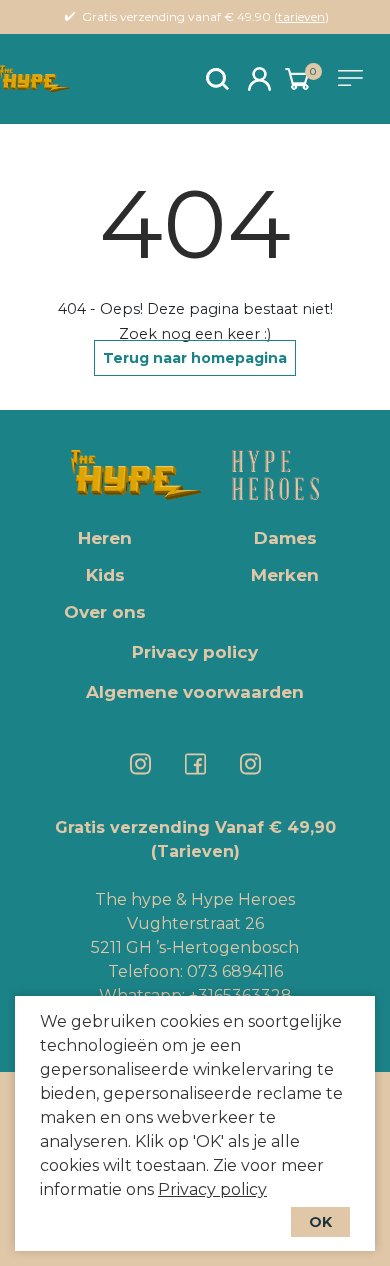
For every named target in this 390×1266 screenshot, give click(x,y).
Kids (105, 575)
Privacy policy (212, 1189)
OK (320, 1222)
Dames (285, 538)
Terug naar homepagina (195, 358)
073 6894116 (235, 971)
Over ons (105, 612)
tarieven (301, 16)
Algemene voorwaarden (195, 692)
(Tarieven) (195, 851)
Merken (285, 575)
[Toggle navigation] (354, 78)
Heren (105, 538)
